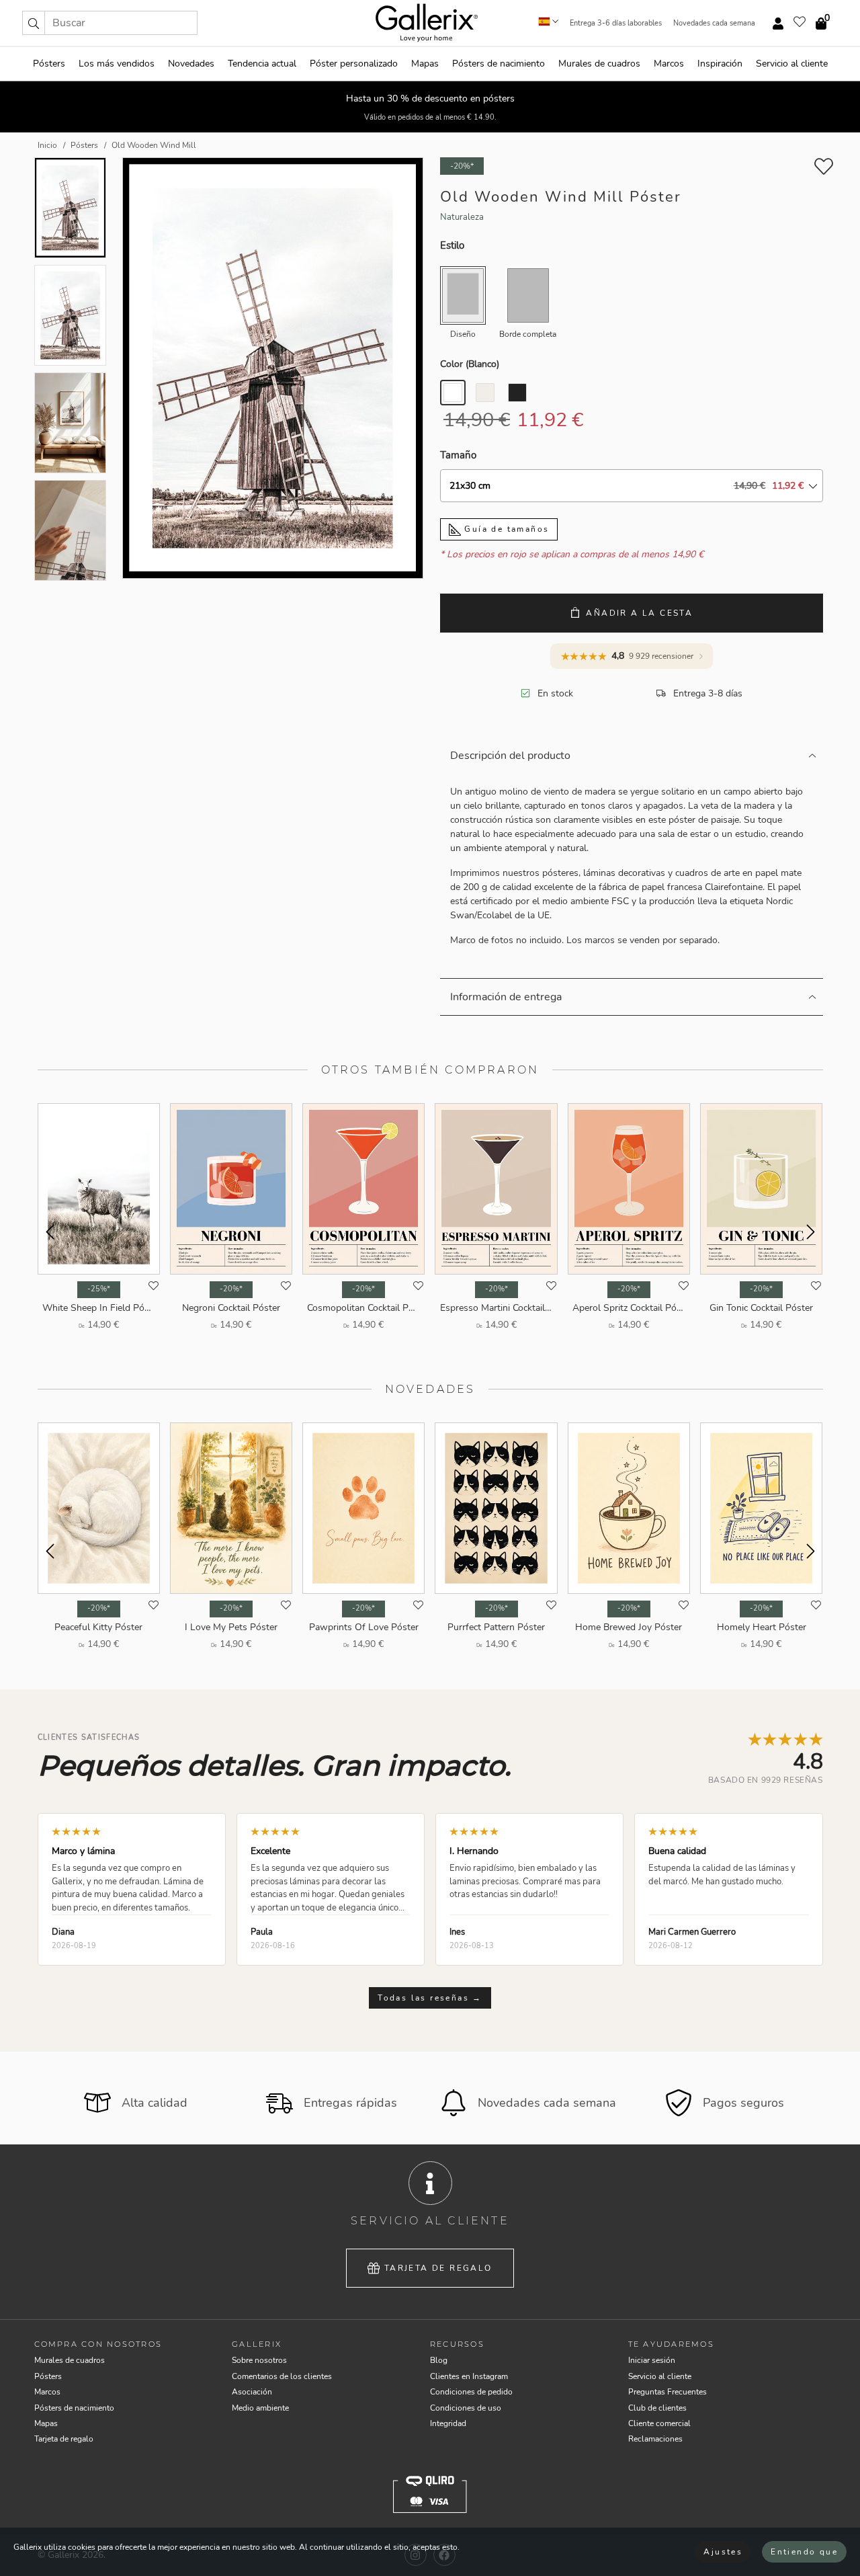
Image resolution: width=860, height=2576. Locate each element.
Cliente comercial (659, 2423)
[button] (34, 23)
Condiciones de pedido (471, 2392)
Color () (470, 364)
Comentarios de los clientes (282, 2376)
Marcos (669, 64)
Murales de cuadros (599, 64)
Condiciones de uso (466, 2408)
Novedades (191, 64)
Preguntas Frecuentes (668, 2392)
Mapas (425, 64)
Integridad (448, 2423)
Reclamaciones (655, 2439)
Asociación (252, 2392)
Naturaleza (462, 217)
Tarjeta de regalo (438, 2268)
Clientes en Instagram (469, 2376)
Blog (439, 2360)
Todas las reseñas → (430, 1998)
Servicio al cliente (792, 64)
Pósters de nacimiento (499, 64)
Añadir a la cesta (639, 613)
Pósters (49, 64)
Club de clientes (657, 2408)
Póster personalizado (354, 64)
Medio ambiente (260, 2408)
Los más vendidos (117, 64)
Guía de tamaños (505, 529)
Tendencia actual (262, 64)
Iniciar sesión (652, 2360)
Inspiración (720, 64)
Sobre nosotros (259, 2360)
